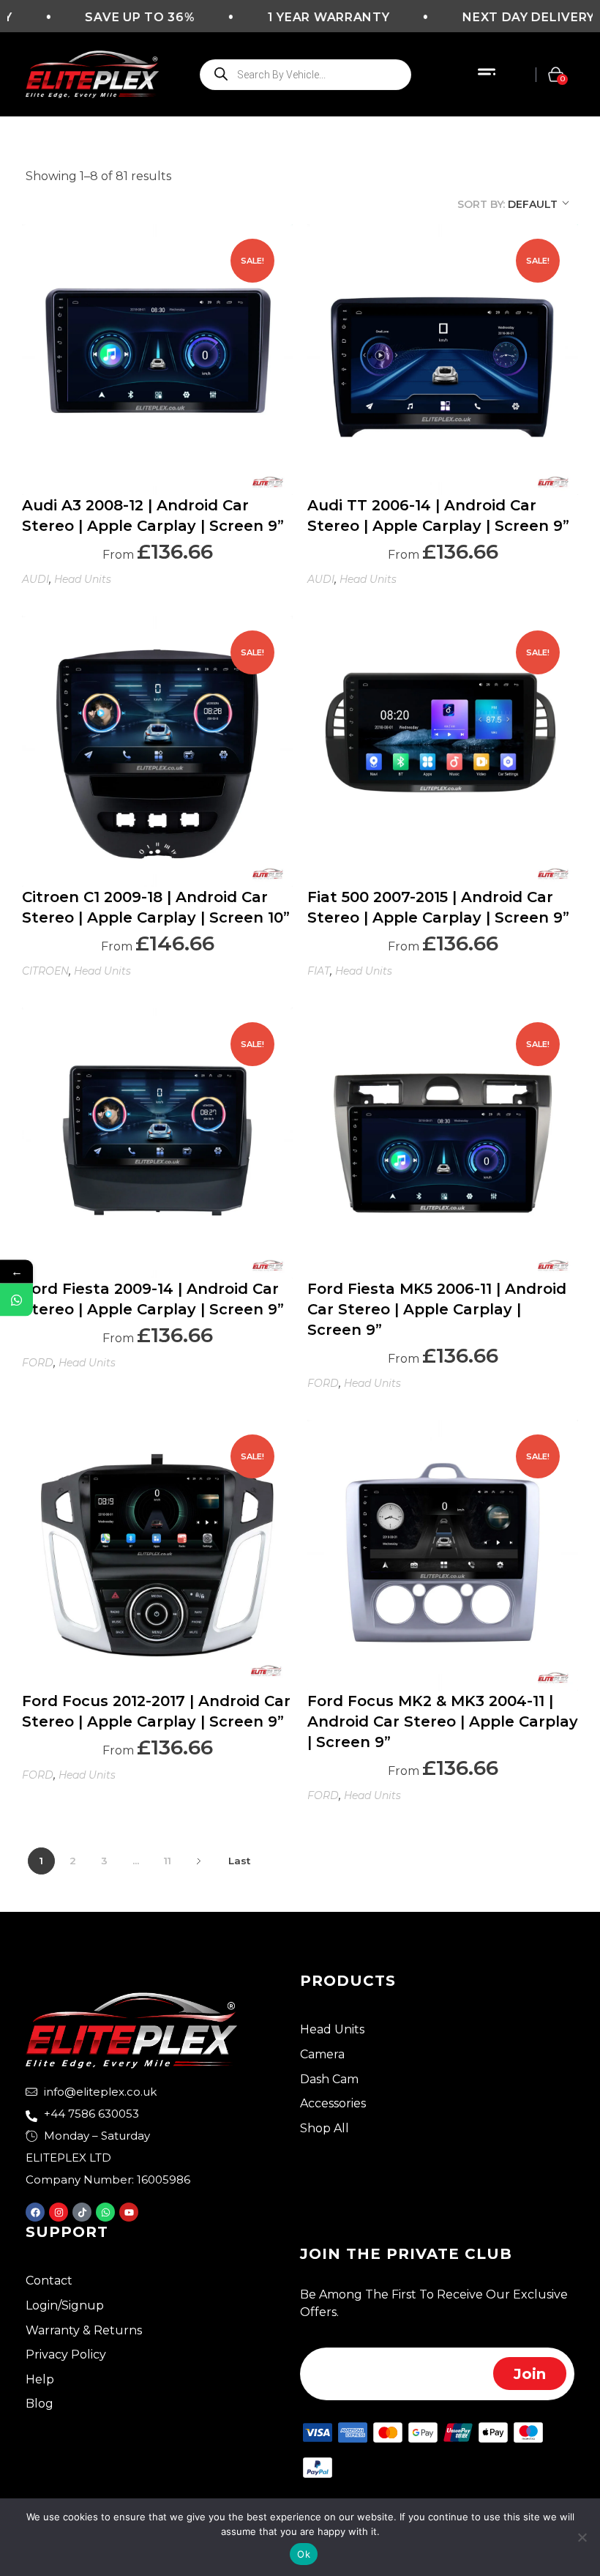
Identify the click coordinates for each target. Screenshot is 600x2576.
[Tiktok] (82, 2212)
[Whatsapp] (105, 2212)
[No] (582, 2537)
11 (168, 1861)
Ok (304, 2554)
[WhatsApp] (16, 1300)
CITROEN (45, 971)
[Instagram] (59, 2212)
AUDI (35, 579)
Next (199, 1861)
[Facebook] (35, 2212)
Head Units (83, 579)
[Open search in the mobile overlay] (305, 75)
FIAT (319, 971)
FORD (38, 1363)
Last (239, 1861)
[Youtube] (129, 2212)
